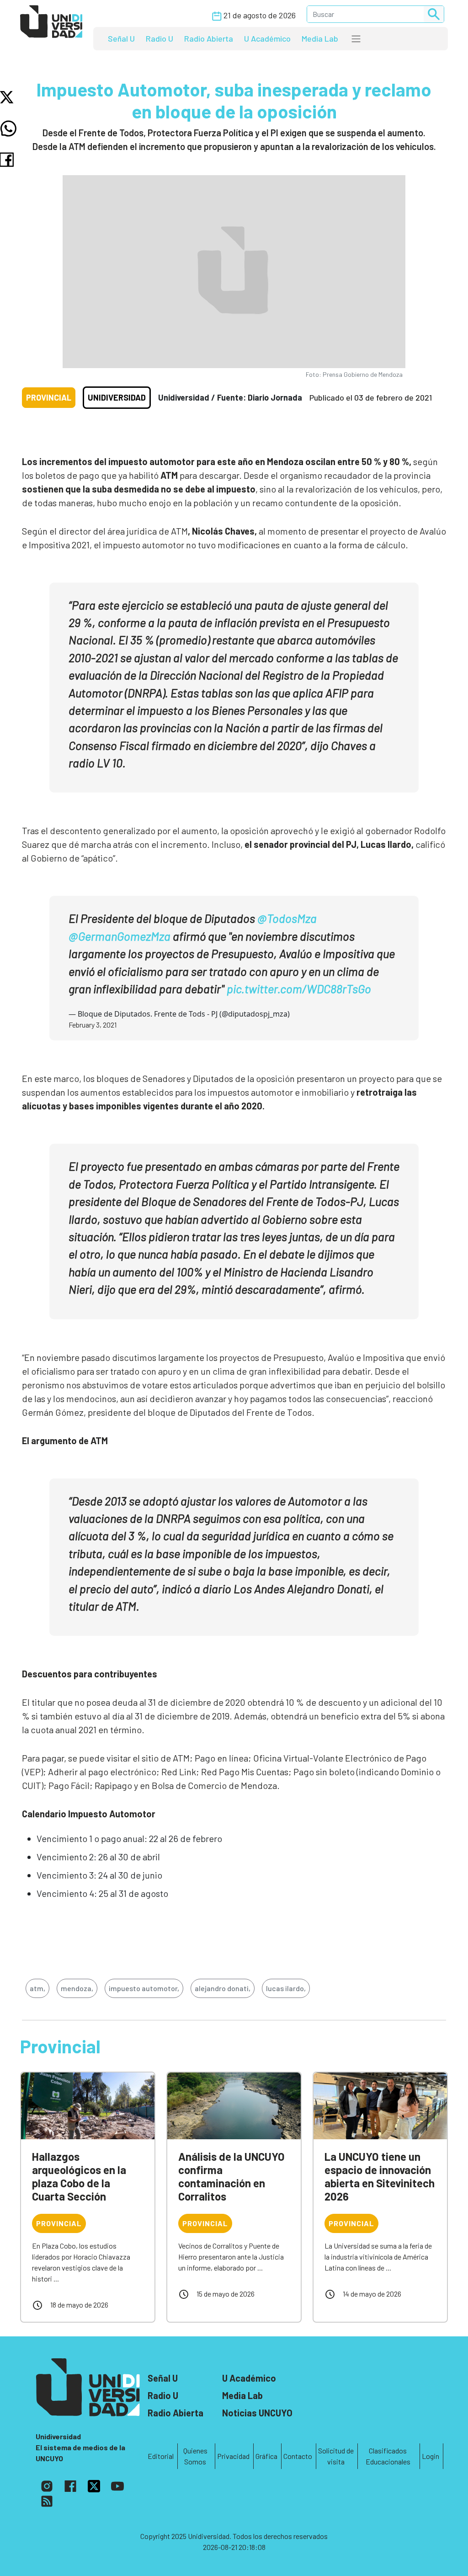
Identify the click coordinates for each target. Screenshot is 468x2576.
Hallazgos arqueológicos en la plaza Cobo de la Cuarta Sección (79, 2176)
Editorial (161, 2456)
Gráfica (266, 2456)
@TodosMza (287, 918)
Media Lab (320, 38)
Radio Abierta (209, 38)
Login (431, 2456)
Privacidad (233, 2456)
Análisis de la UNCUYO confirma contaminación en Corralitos (231, 2176)
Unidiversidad (117, 397)
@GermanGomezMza (120, 936)
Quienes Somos (195, 2456)
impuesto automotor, (144, 1988)
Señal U (121, 38)
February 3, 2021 (93, 1025)
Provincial (49, 397)
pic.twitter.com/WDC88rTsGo (299, 988)
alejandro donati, (223, 1988)
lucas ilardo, (286, 1988)
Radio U (160, 38)
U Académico (267, 38)
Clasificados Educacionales (388, 2456)
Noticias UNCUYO (257, 2413)
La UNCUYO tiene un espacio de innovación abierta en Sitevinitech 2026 (380, 2176)
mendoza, (77, 1988)
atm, (37, 1988)
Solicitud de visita (336, 2456)
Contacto (298, 2456)
